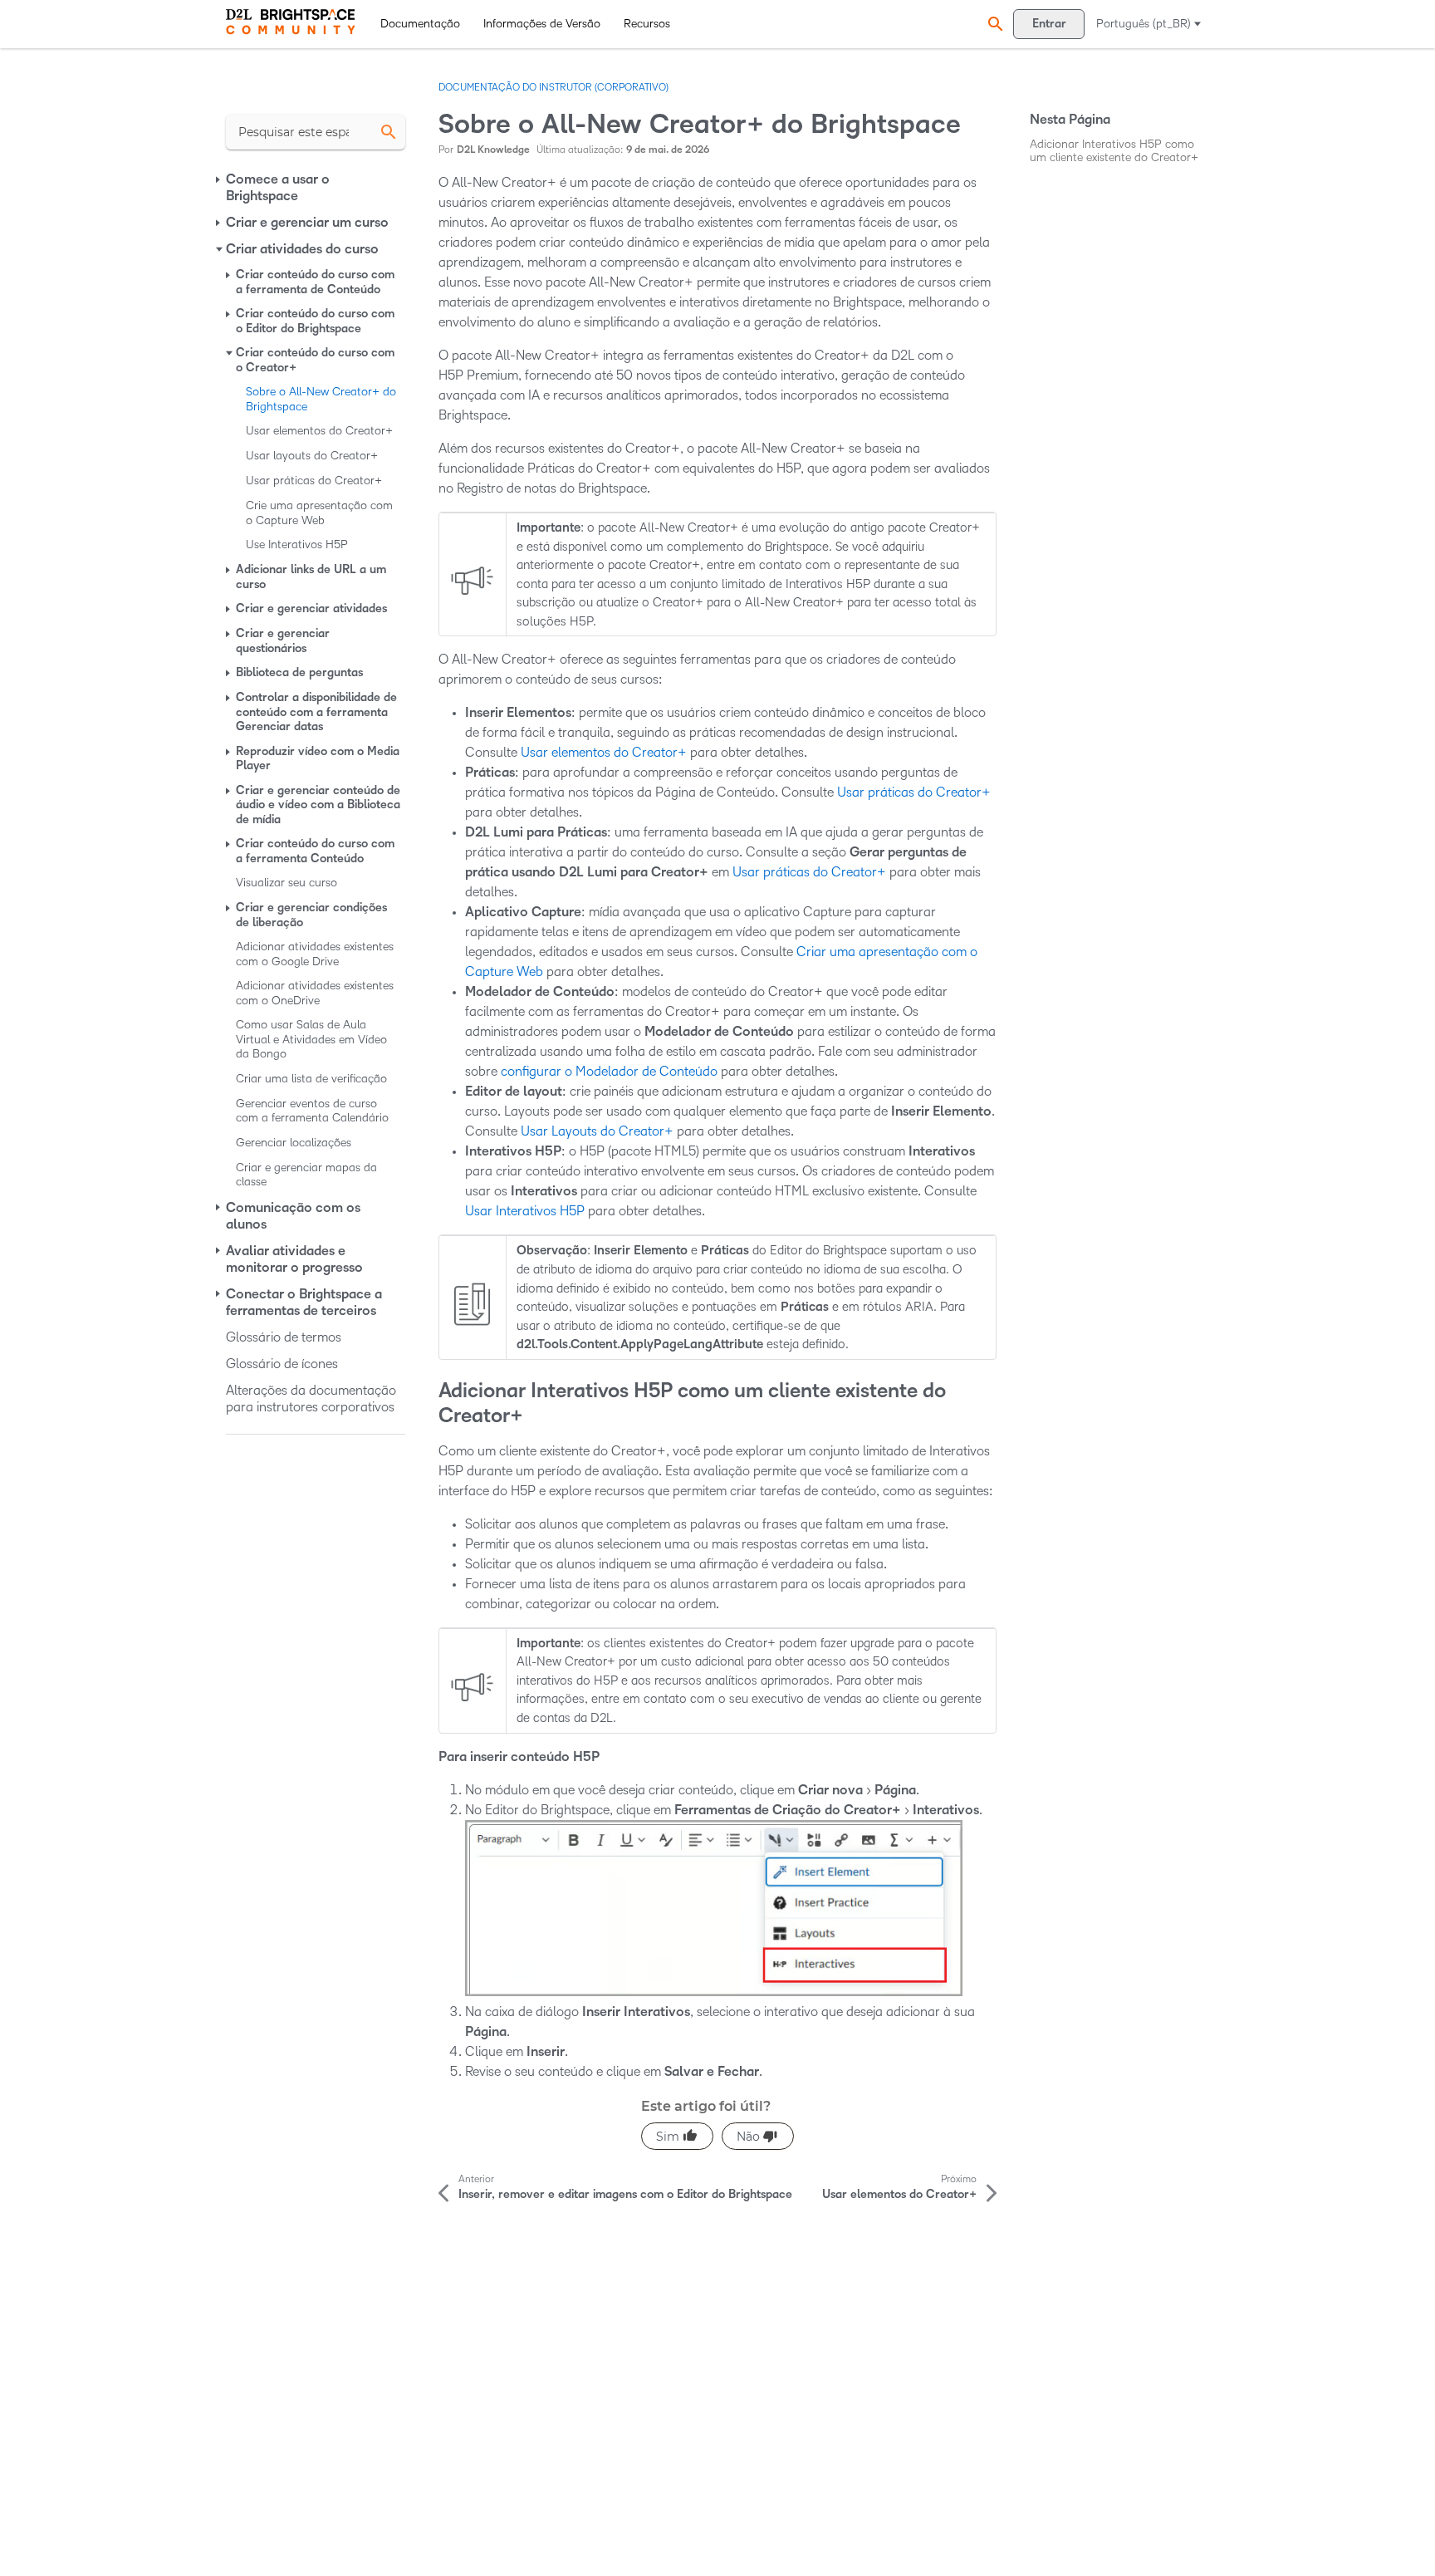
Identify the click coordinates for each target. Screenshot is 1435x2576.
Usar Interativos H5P (525, 1211)
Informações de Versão (542, 24)
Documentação (420, 24)
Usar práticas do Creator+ (914, 792)
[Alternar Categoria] (219, 179)
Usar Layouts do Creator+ (597, 1131)
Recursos (647, 24)
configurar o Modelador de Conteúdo (609, 1071)
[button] (993, 24)
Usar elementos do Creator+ (604, 752)
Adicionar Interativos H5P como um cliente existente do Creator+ (1114, 151)
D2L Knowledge (493, 150)
